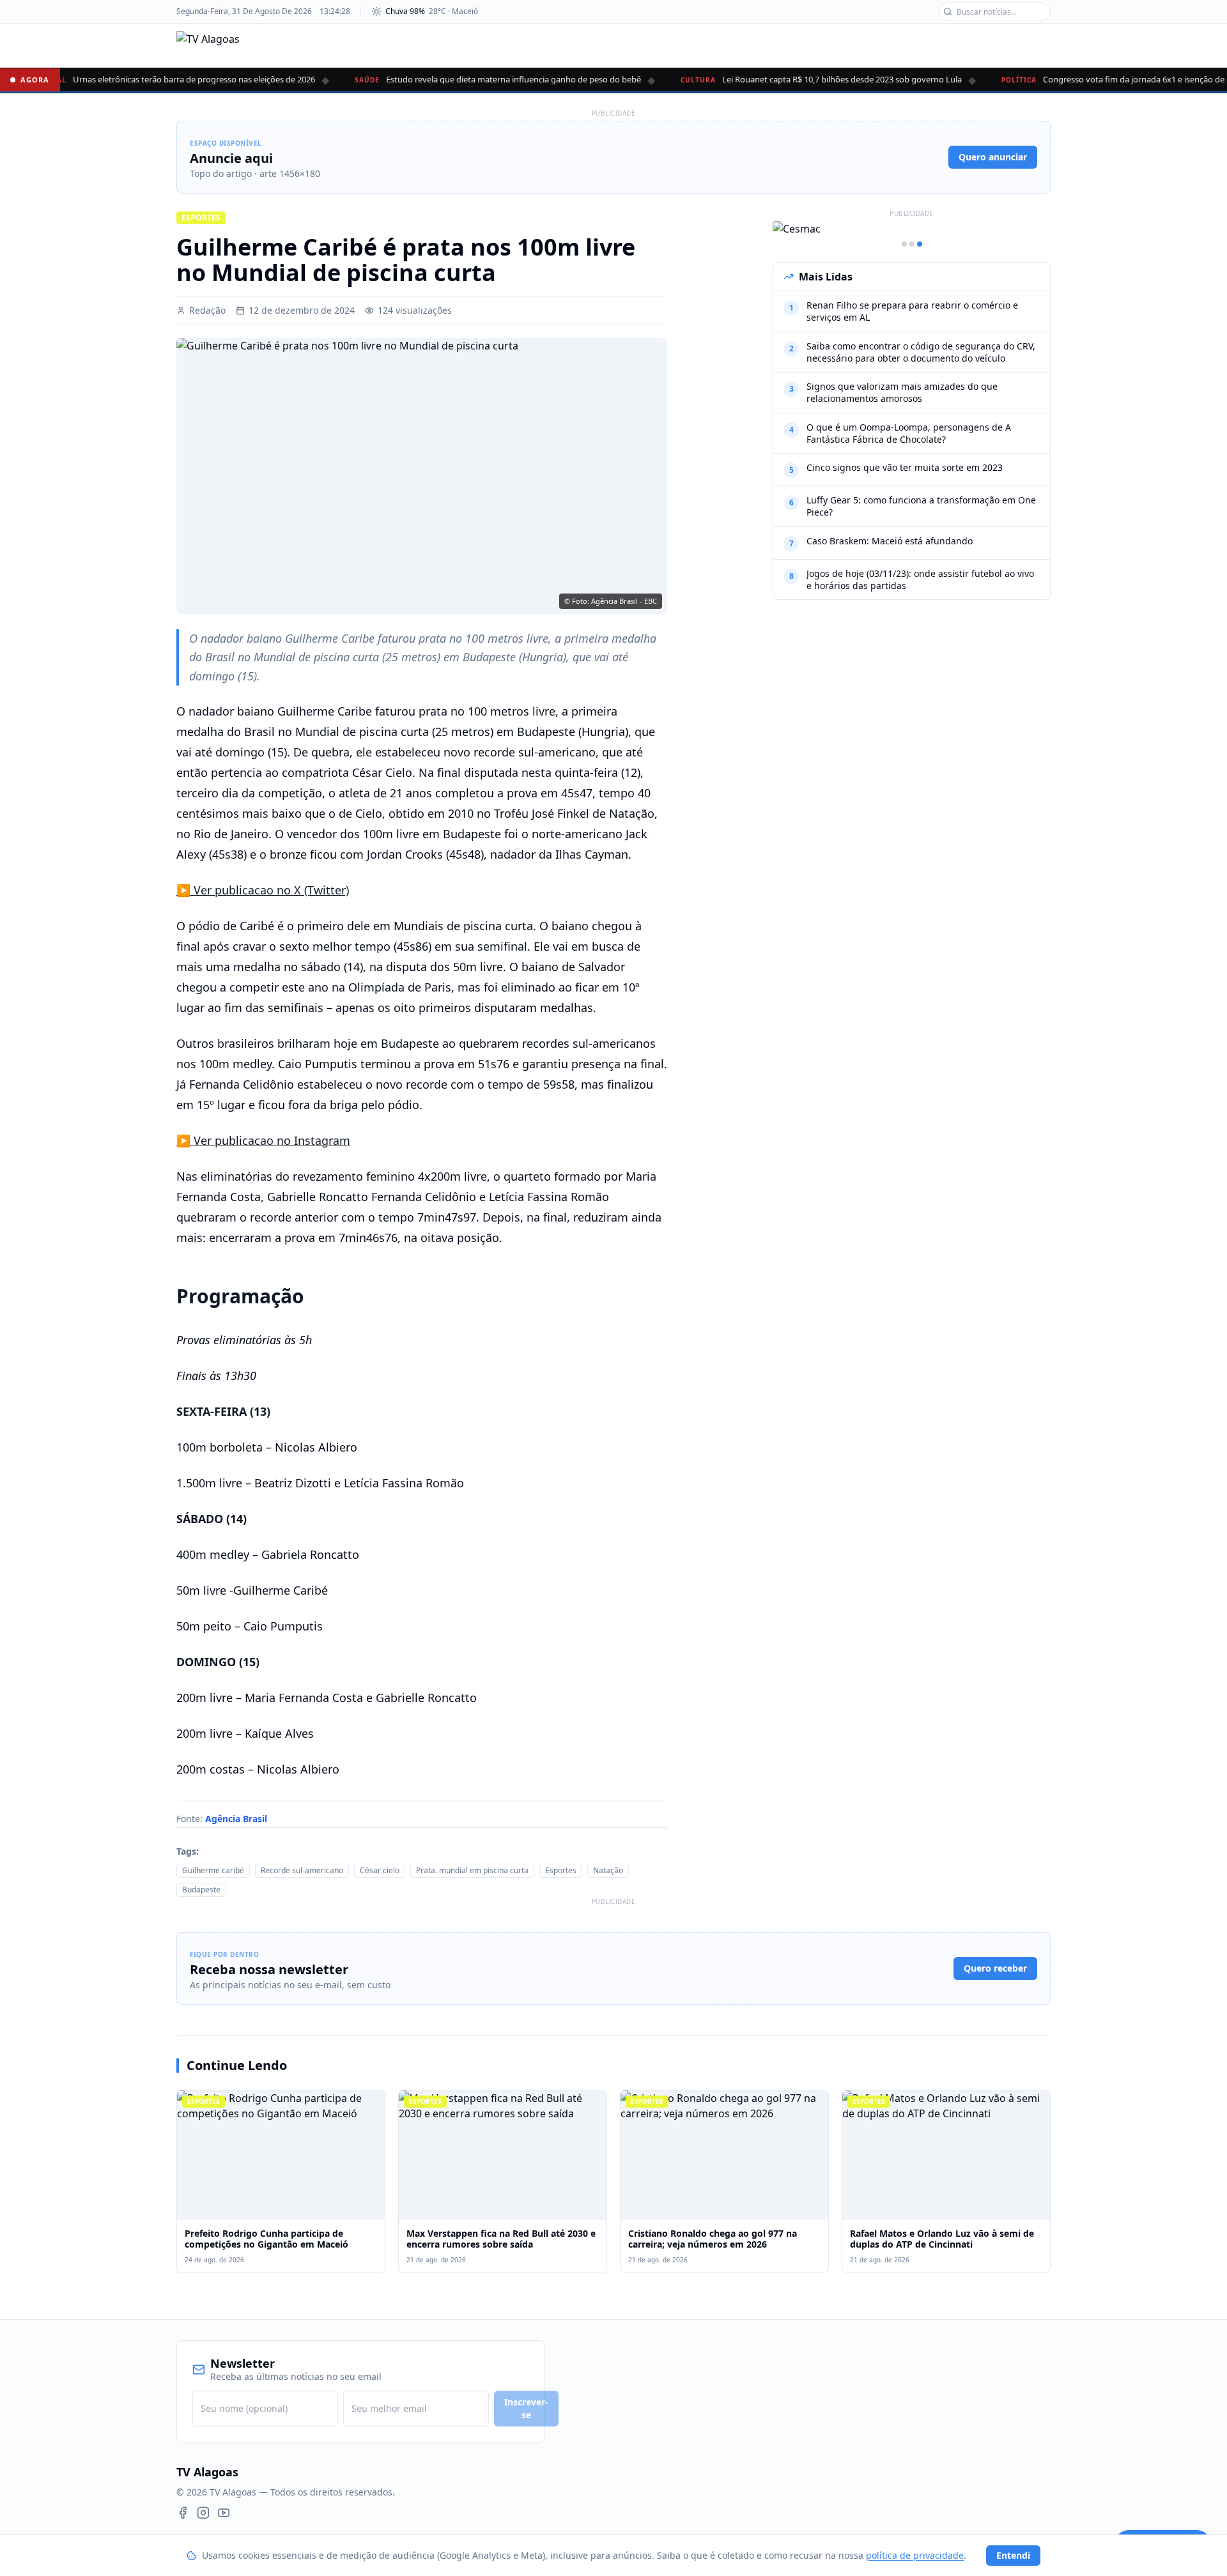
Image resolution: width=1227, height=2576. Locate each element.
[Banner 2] (912, 244)
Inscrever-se (526, 2408)
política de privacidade (915, 2555)
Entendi (1013, 2555)
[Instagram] (203, 2513)
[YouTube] (224, 2513)
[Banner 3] (920, 244)
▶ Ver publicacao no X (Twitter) (263, 890)
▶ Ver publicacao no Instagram (263, 1140)
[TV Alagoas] (208, 45)
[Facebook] (183, 2513)
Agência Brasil (236, 1819)
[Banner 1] (904, 244)
